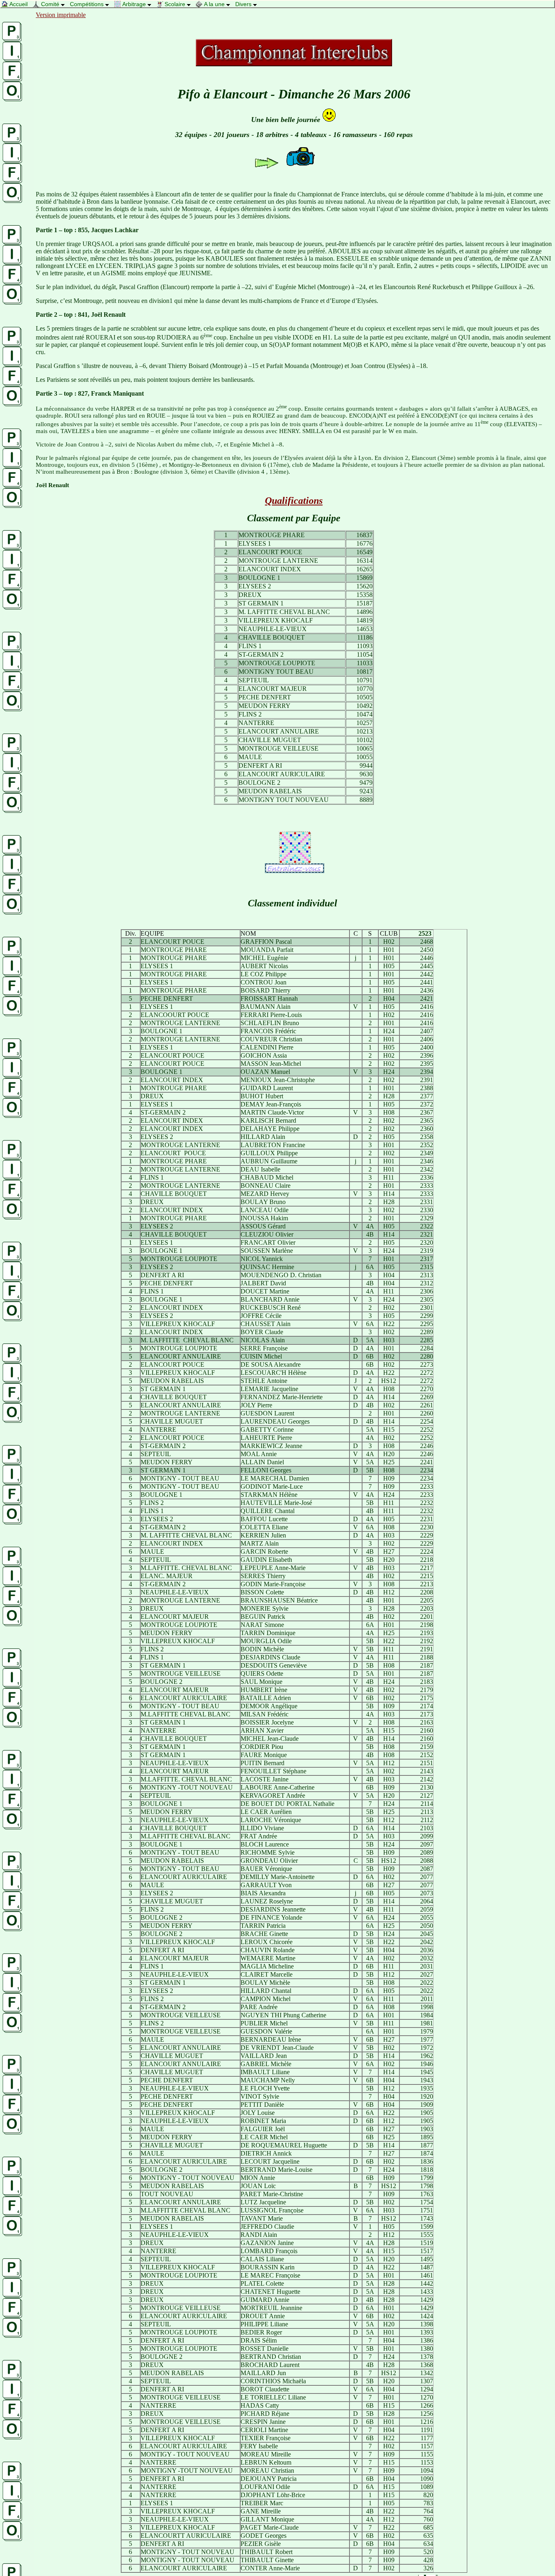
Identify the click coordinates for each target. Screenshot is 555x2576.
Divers (244, 4)
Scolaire (175, 4)
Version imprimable (61, 15)
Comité (50, 4)
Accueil (20, 4)
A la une (214, 4)
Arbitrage (134, 4)
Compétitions (88, 4)
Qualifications (294, 501)
